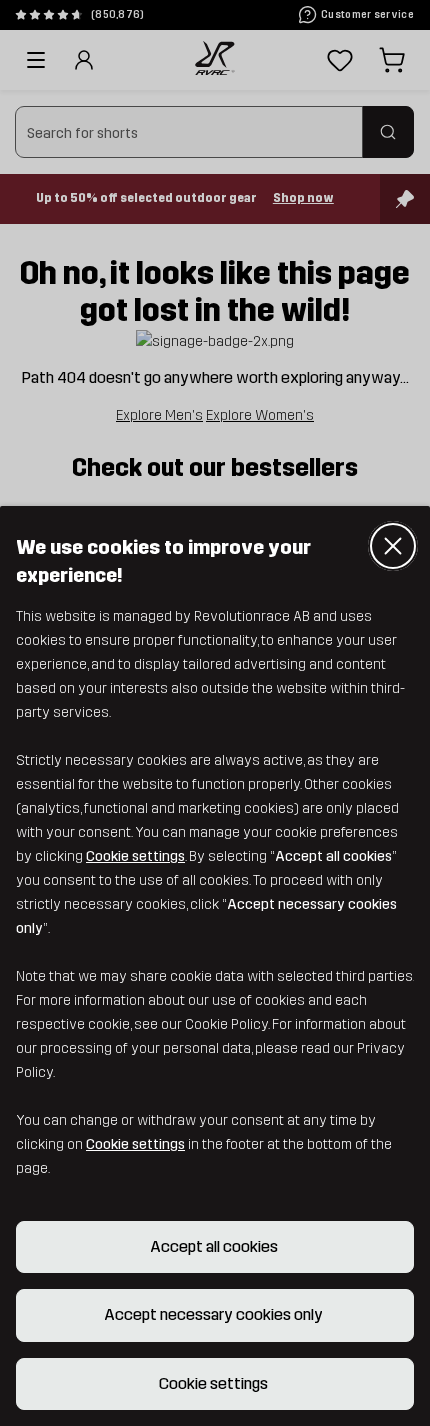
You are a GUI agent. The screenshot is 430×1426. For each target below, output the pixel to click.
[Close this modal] (393, 546)
